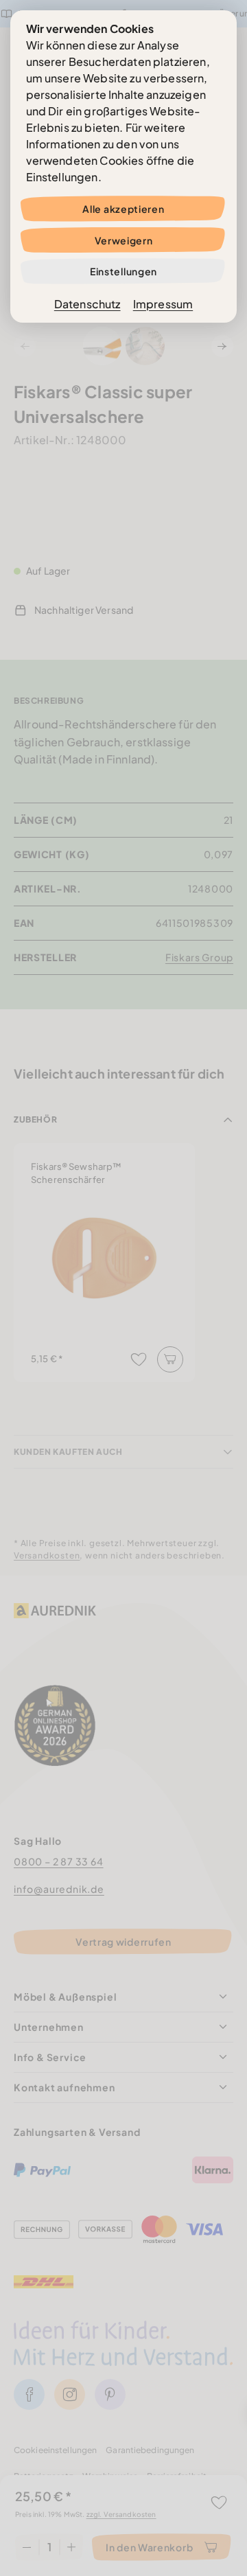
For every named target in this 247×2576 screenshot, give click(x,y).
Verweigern (124, 240)
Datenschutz (87, 304)
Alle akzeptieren (123, 209)
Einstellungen (123, 271)
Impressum (163, 304)
